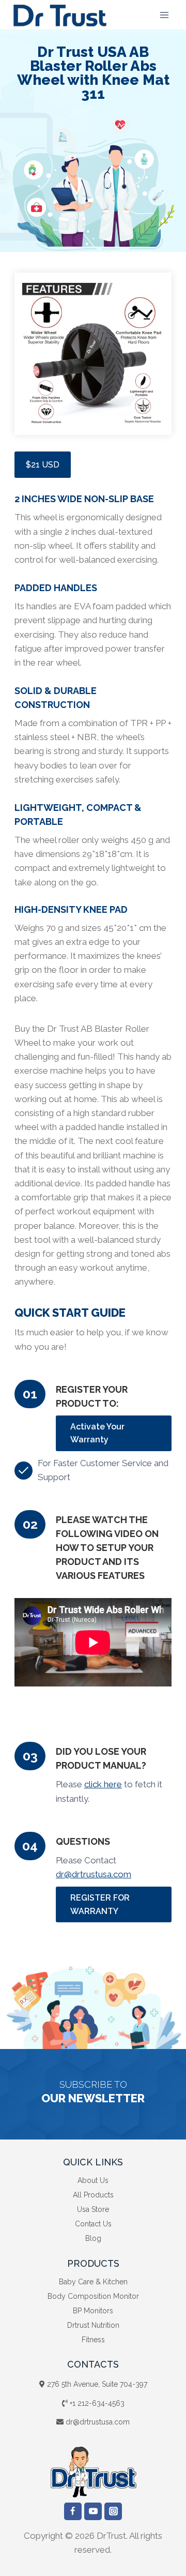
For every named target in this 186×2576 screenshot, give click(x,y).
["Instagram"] (113, 2511)
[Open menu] (164, 15)
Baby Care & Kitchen (93, 2282)
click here (103, 1784)
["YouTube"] (93, 2511)
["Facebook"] (73, 2511)
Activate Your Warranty (97, 1433)
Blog (93, 2238)
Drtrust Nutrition (93, 2325)
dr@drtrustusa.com (94, 1874)
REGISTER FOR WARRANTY (100, 1904)
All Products (93, 2195)
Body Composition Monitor (93, 2296)
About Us (93, 2180)
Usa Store (93, 2209)
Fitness (93, 2340)
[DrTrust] (60, 15)
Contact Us (93, 2224)
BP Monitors (93, 2311)
